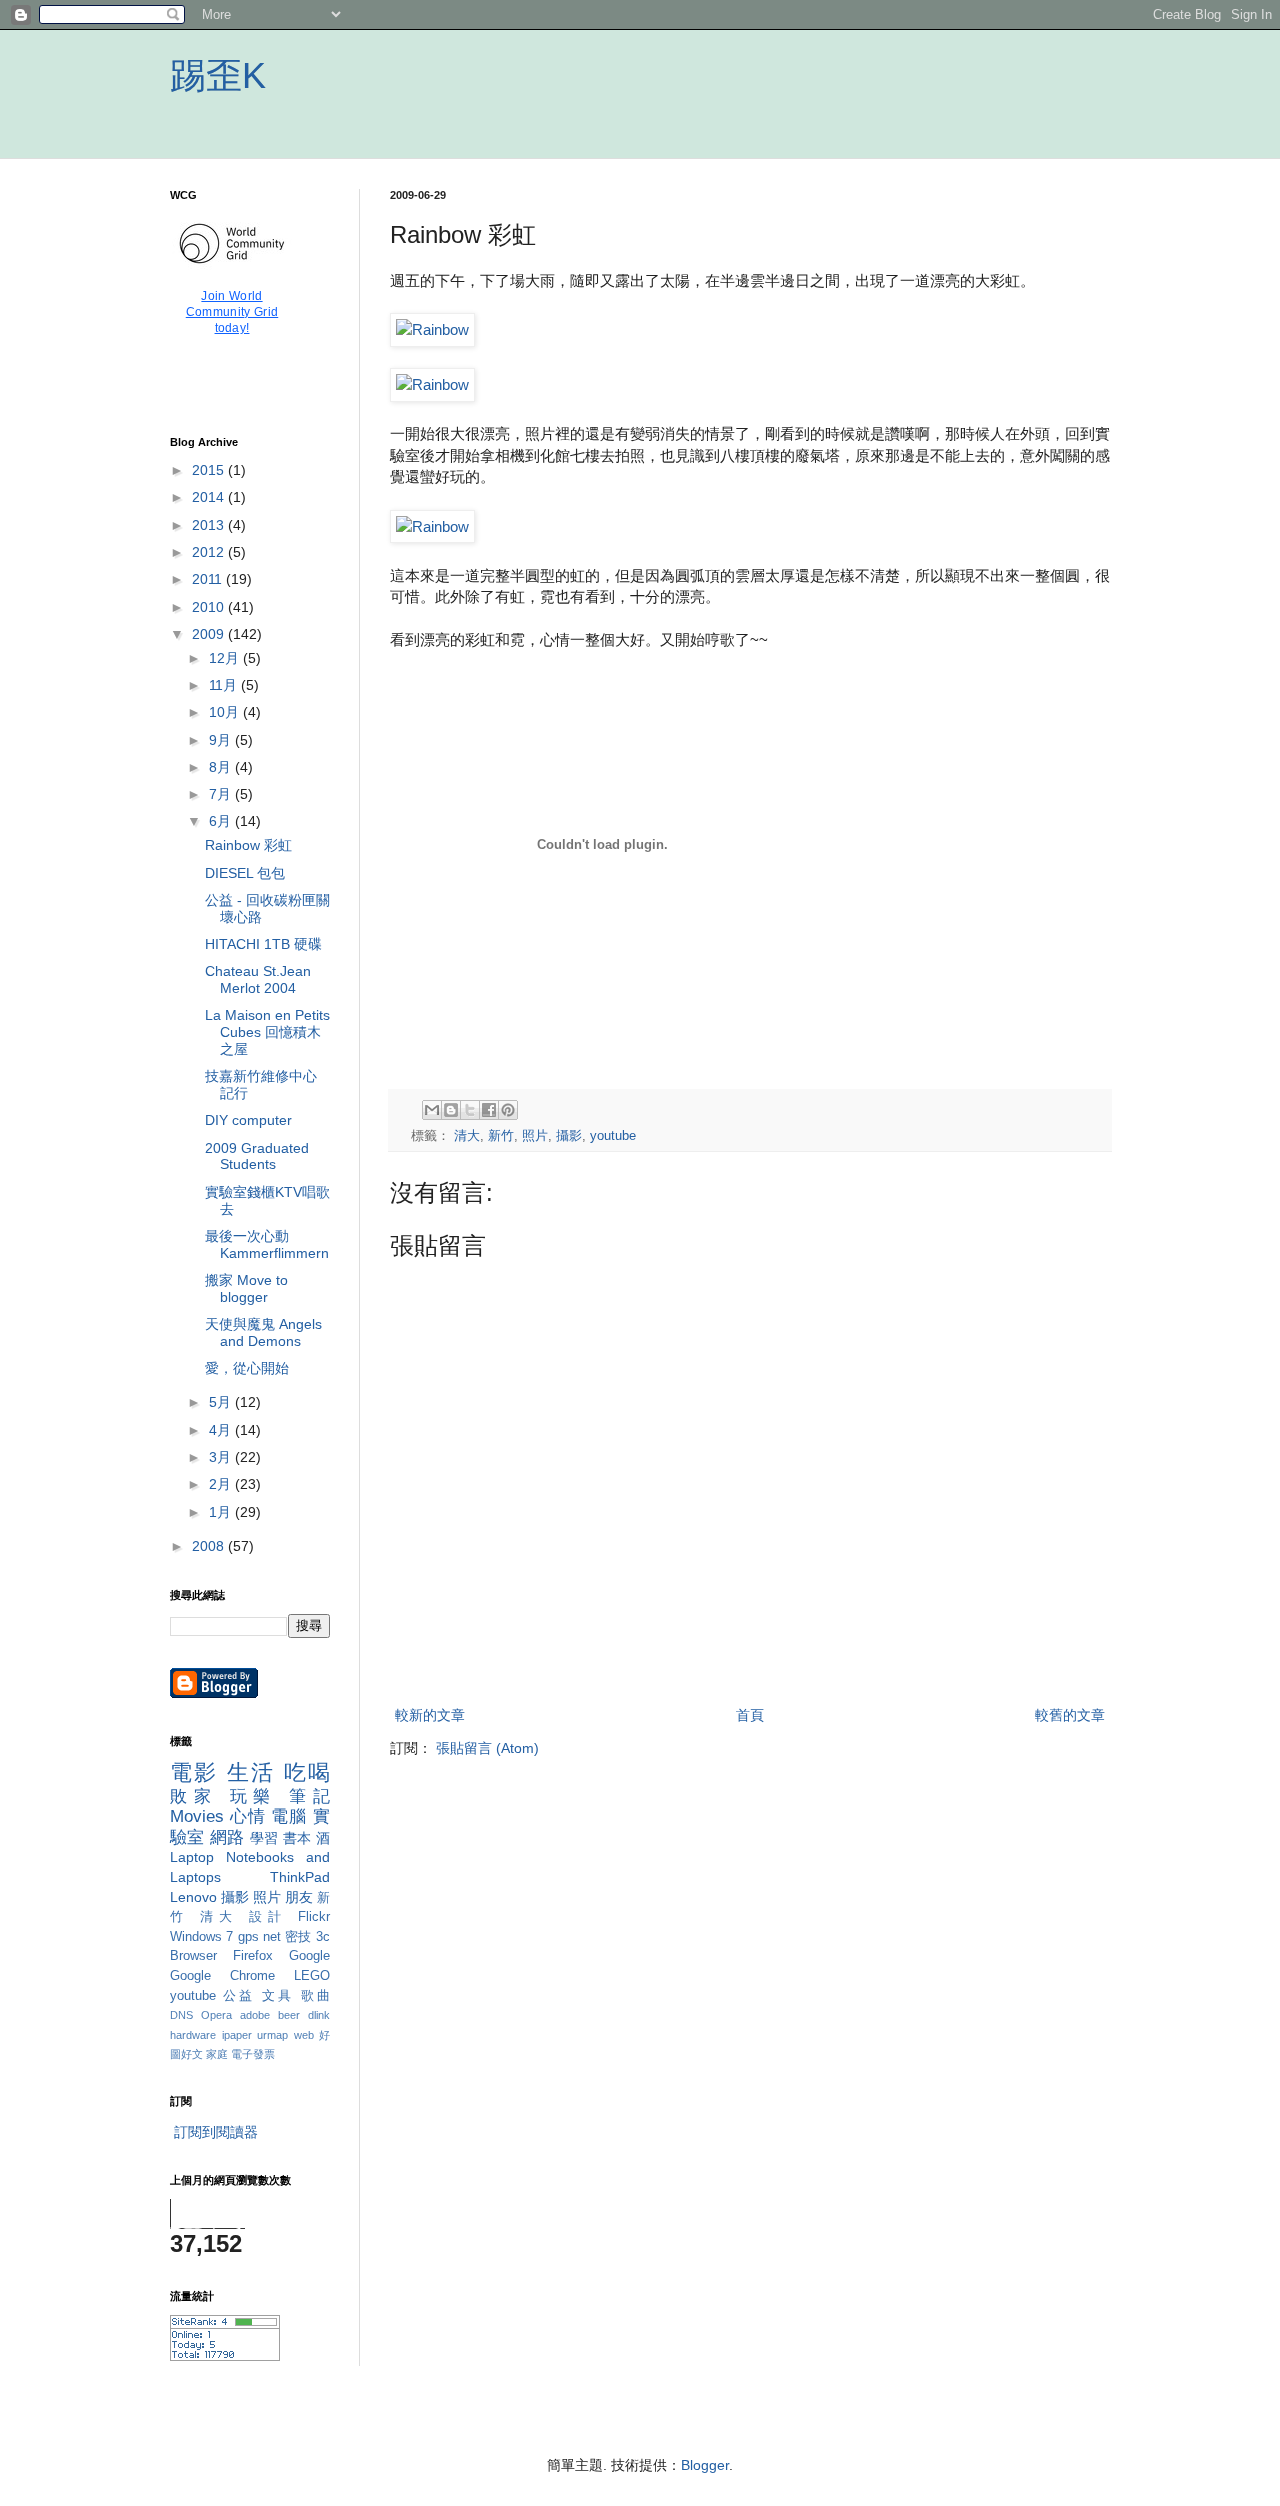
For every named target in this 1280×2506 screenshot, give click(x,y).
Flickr (314, 1917)
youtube (613, 1136)
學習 (264, 1838)
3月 (222, 1457)
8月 (222, 767)
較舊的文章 (1070, 1715)
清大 (467, 1136)
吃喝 (307, 1772)
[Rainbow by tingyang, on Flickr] (432, 329)
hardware (193, 2035)
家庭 (217, 2054)
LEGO (312, 1976)
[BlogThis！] (451, 1110)
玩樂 (254, 1796)
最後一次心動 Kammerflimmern (267, 1244)
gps (248, 1937)
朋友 (299, 1897)
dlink (319, 2015)
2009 (210, 634)
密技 (298, 1937)
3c (323, 1937)
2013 (210, 525)
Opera (216, 2015)
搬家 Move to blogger (246, 1288)
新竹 (501, 1136)
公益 (239, 1996)
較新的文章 (430, 1715)
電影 (194, 1772)
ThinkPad (300, 1877)
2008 (210, 1546)
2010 (210, 607)
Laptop (192, 1857)
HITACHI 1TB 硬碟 (263, 944)
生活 (251, 1772)
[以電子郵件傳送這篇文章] (432, 1110)
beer (289, 2015)
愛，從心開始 (247, 1368)
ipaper (237, 2035)
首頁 (750, 1715)
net (272, 1937)
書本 (297, 1838)
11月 (225, 685)
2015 (210, 470)
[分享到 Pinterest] (508, 1110)
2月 (222, 1484)
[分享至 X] (470, 1110)
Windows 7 (201, 1937)
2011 (209, 579)
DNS (181, 2015)
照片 (535, 1136)
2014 (210, 497)
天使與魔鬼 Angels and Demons (263, 1332)
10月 (226, 712)
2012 (210, 552)
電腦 (289, 1816)
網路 (227, 1837)
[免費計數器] (225, 2356)
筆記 (309, 1796)
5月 (222, 1402)
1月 (222, 1512)
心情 (248, 1816)
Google (309, 1956)
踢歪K (218, 75)
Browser (193, 1956)
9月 (222, 740)
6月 (222, 821)
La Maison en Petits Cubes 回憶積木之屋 (267, 1032)
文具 (278, 1996)
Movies (197, 1816)
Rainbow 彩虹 (248, 845)
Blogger (705, 2465)
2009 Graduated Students (257, 1156)
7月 (222, 794)
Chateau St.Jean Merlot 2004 (258, 979)
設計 (268, 1917)
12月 (226, 658)
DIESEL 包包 (245, 873)
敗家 (194, 1796)
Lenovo (193, 1897)
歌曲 (315, 1996)
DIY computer (248, 1120)
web (304, 2035)
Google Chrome (222, 1976)
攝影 (569, 1136)
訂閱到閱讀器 (216, 2132)
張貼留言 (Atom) (487, 1748)
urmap (272, 2035)
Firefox (253, 1956)
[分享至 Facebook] (489, 1110)
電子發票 (253, 2054)
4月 (222, 1430)
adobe (255, 2015)
